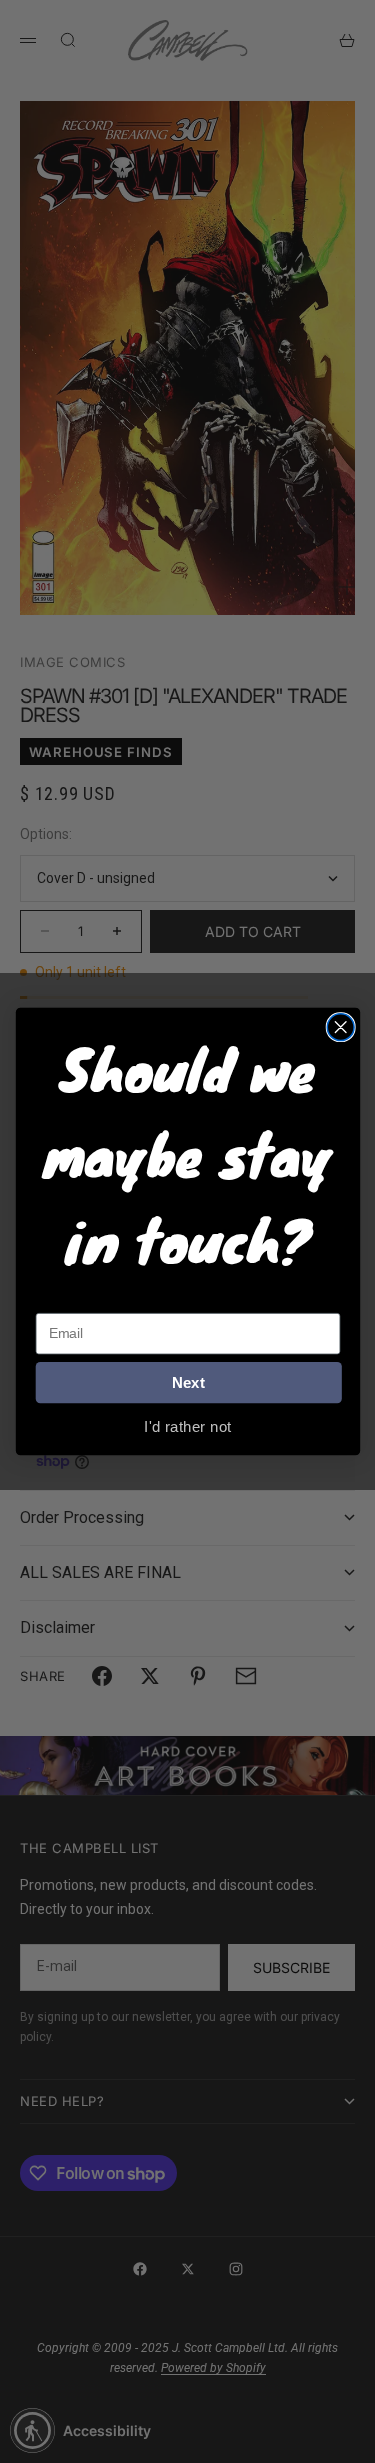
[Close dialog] (340, 1027)
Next (188, 1382)
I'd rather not (187, 1426)
